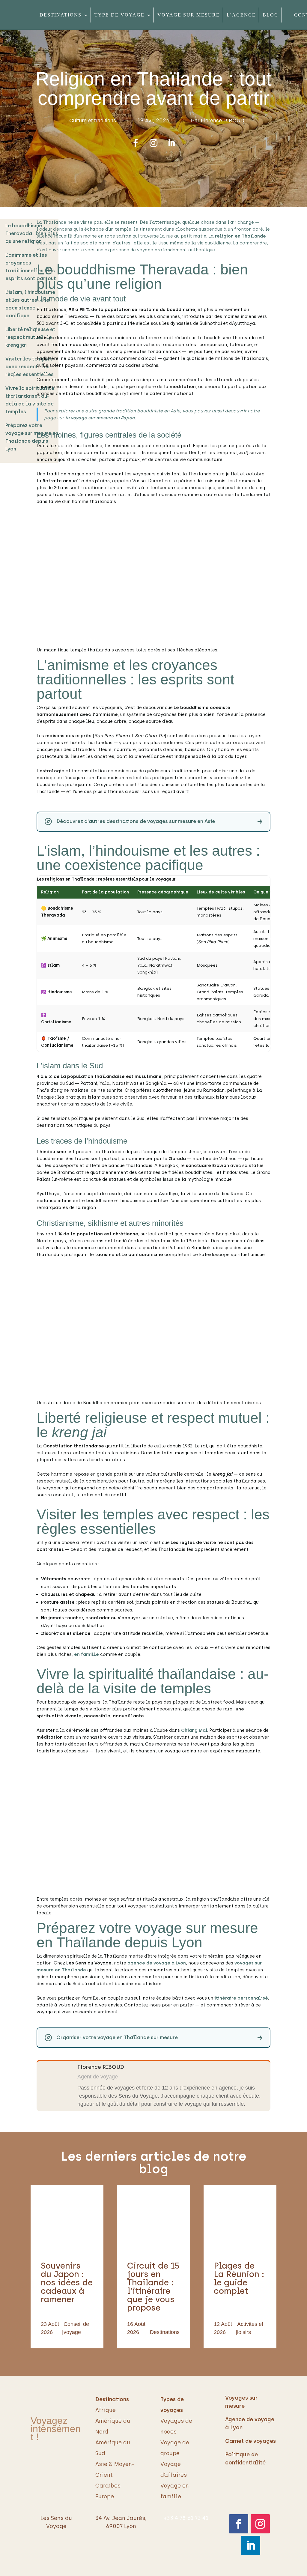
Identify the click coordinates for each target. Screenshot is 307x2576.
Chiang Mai (194, 1730)
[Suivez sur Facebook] (136, 143)
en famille (86, 1654)
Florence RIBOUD (223, 121)
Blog (271, 15)
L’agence (241, 15)
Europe (105, 2497)
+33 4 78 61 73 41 (186, 2518)
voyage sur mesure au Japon (103, 418)
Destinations (61, 15)
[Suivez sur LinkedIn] (171, 143)
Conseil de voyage (76, 2328)
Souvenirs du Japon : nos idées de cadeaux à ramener (67, 2282)
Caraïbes (108, 2486)
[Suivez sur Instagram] (153, 143)
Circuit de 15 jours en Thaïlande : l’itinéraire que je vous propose (153, 2287)
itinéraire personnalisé (241, 1998)
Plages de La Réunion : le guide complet (239, 2278)
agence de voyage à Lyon (157, 1963)
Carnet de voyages (250, 2441)
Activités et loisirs (250, 2328)
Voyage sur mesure (189, 15)
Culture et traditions (93, 121)
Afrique (106, 2410)
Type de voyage (119, 15)
